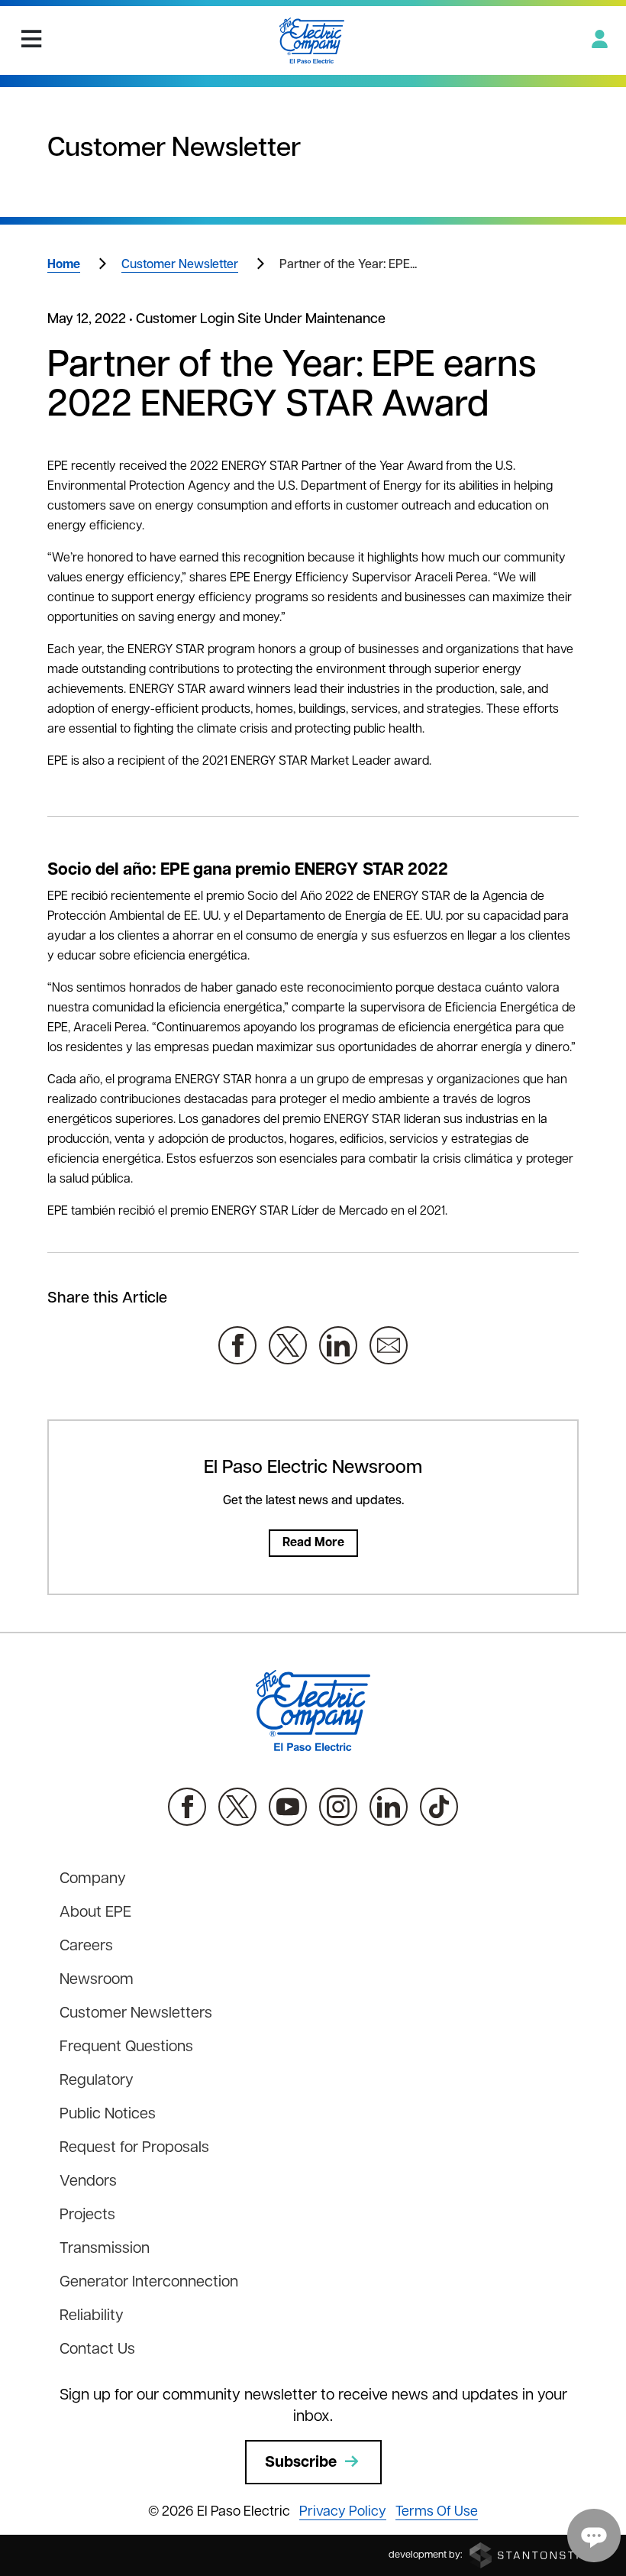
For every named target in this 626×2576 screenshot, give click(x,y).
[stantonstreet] (538, 2555)
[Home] (312, 40)
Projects (87, 2215)
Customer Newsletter (180, 265)
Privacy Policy (343, 2513)
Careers (86, 1947)
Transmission (105, 2249)
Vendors (88, 2182)
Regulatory (97, 2081)
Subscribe (301, 2463)
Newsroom (97, 1980)
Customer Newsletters (136, 2014)
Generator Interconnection (149, 2283)
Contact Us (97, 2350)
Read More (313, 1543)
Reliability (92, 2316)
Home (64, 265)
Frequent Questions (126, 2047)
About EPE (95, 1913)
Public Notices (108, 2115)
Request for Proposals (134, 2148)
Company (93, 1879)
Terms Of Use (437, 2513)
